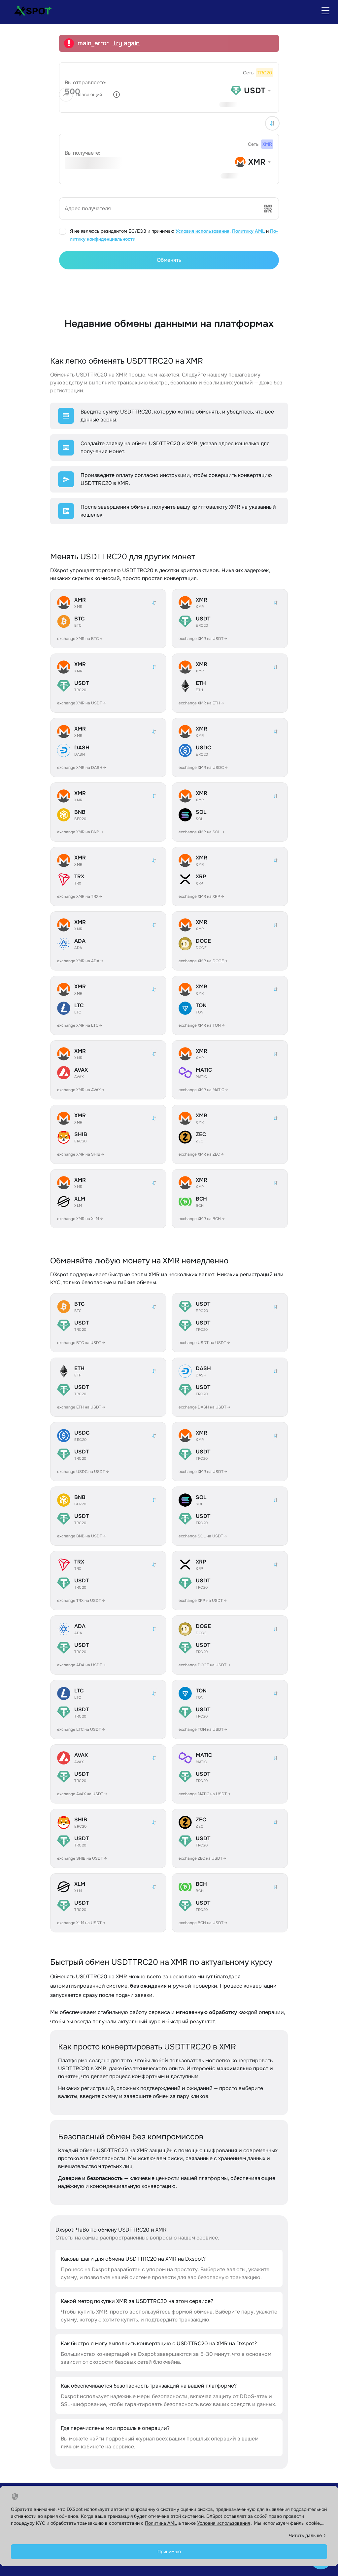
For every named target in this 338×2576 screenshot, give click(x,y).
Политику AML (248, 231)
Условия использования (203, 231)
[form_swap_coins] (272, 123)
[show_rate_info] (117, 95)
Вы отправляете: (85, 82)
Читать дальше (305, 2535)
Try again (126, 43)
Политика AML (161, 2523)
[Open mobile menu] (325, 11)
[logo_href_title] (30, 11)
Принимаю (169, 2552)
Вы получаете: (83, 153)
